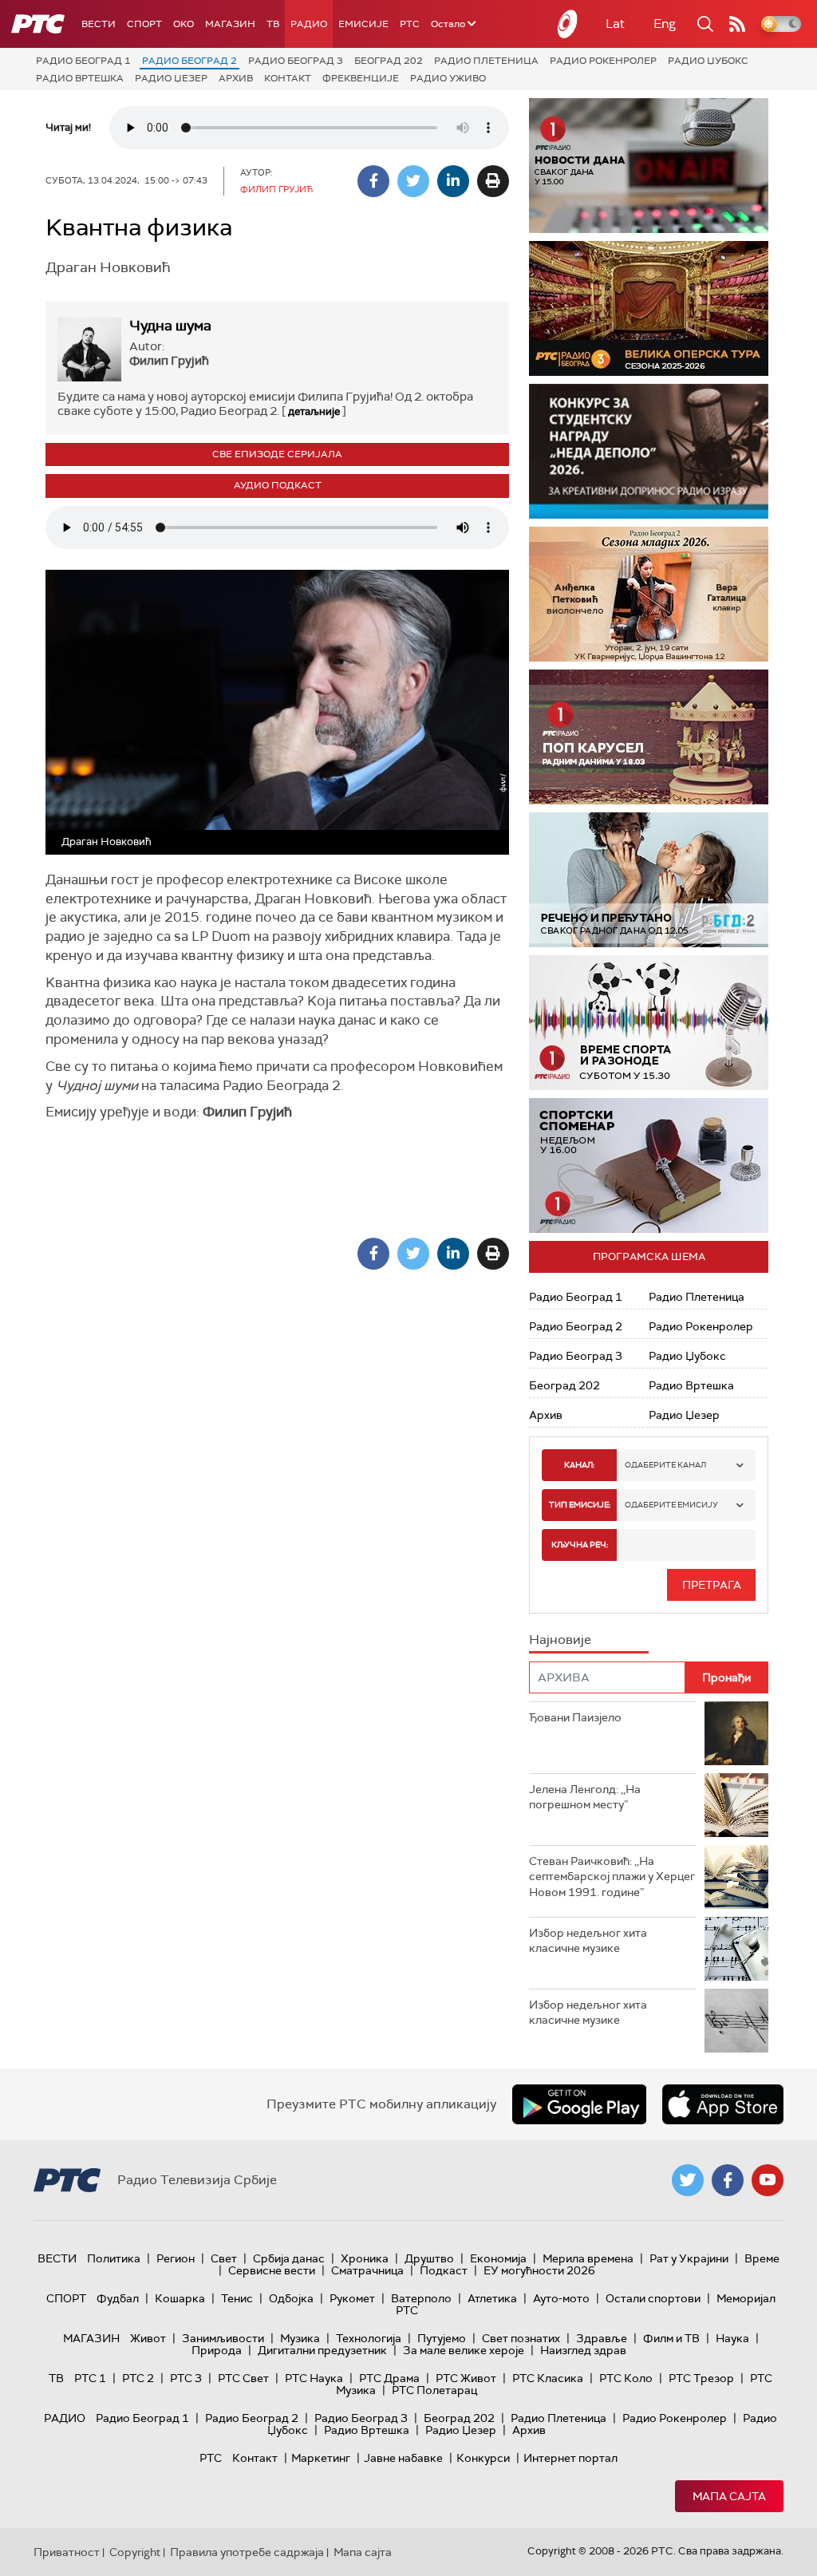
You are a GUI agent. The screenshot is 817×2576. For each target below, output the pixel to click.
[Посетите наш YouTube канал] (768, 2180)
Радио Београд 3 (296, 61)
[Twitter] (413, 181)
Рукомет (352, 2298)
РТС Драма (389, 2378)
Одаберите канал (665, 1465)
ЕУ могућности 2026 (539, 2270)
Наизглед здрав (583, 2350)
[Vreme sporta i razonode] (649, 1023)
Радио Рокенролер (603, 61)
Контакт (288, 78)
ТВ (273, 24)
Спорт (144, 24)
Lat (615, 24)
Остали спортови (653, 2298)
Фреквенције (361, 78)
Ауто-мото (561, 2298)
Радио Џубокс (708, 61)
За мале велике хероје (464, 2350)
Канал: (579, 1465)
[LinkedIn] (453, 181)
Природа (217, 2350)
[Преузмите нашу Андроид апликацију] (579, 2104)
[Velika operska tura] (649, 308)
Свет (224, 2258)
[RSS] (737, 24)
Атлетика (492, 2298)
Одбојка (291, 2298)
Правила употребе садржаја (247, 2552)
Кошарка (180, 2298)
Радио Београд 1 (83, 61)
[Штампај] (493, 181)
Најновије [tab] (560, 1640)
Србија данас (289, 2258)
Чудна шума (170, 326)
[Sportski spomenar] (649, 1166)
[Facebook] (373, 181)
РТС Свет (243, 2378)
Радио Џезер (171, 78)
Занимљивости (223, 2338)
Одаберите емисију (671, 1505)
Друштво (429, 2258)
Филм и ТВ (671, 2338)
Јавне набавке (403, 2458)
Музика (300, 2338)
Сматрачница (367, 2270)
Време (762, 2258)
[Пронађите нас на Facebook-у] (728, 2180)
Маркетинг (321, 2458)
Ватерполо (421, 2298)
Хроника (365, 2258)
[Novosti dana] (649, 166)
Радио (309, 24)
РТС (410, 24)
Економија (498, 2258)
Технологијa (369, 2338)
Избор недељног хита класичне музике (588, 1941)
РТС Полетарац (434, 2390)
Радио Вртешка (80, 78)
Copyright (135, 2552)
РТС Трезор (701, 2378)
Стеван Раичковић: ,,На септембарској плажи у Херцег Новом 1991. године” (612, 1877)
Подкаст (444, 2270)
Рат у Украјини (689, 2258)
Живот (148, 2338)
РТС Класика (548, 2378)
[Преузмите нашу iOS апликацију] (723, 2104)
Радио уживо (448, 78)
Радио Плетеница (486, 61)
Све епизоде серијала (277, 454)
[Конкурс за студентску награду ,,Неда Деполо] (649, 451)
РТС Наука (314, 2378)
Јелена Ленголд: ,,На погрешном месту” (585, 1797)
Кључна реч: (580, 1545)
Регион (176, 2258)
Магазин (230, 24)
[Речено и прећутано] (649, 880)
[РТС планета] (568, 24)
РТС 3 (186, 2378)
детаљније (314, 411)
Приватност (67, 2552)
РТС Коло (626, 2378)
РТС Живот (466, 2378)
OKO (184, 24)
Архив (236, 78)
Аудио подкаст (278, 485)
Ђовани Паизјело (575, 1717)
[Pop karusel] (649, 737)
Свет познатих (521, 2338)
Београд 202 (389, 61)
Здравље (602, 2338)
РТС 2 (138, 2378)
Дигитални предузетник (322, 2350)
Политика (114, 2258)
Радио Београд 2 (189, 61)
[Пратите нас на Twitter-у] (688, 2180)
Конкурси (483, 2458)
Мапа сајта (729, 2496)
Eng (665, 24)
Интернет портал (570, 2458)
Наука (732, 2338)
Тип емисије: (580, 1505)
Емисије (363, 24)
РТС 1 (90, 2378)
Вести (99, 24)
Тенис (237, 2298)
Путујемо (442, 2338)
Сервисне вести (272, 2270)
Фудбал (118, 2298)
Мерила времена (588, 2258)
